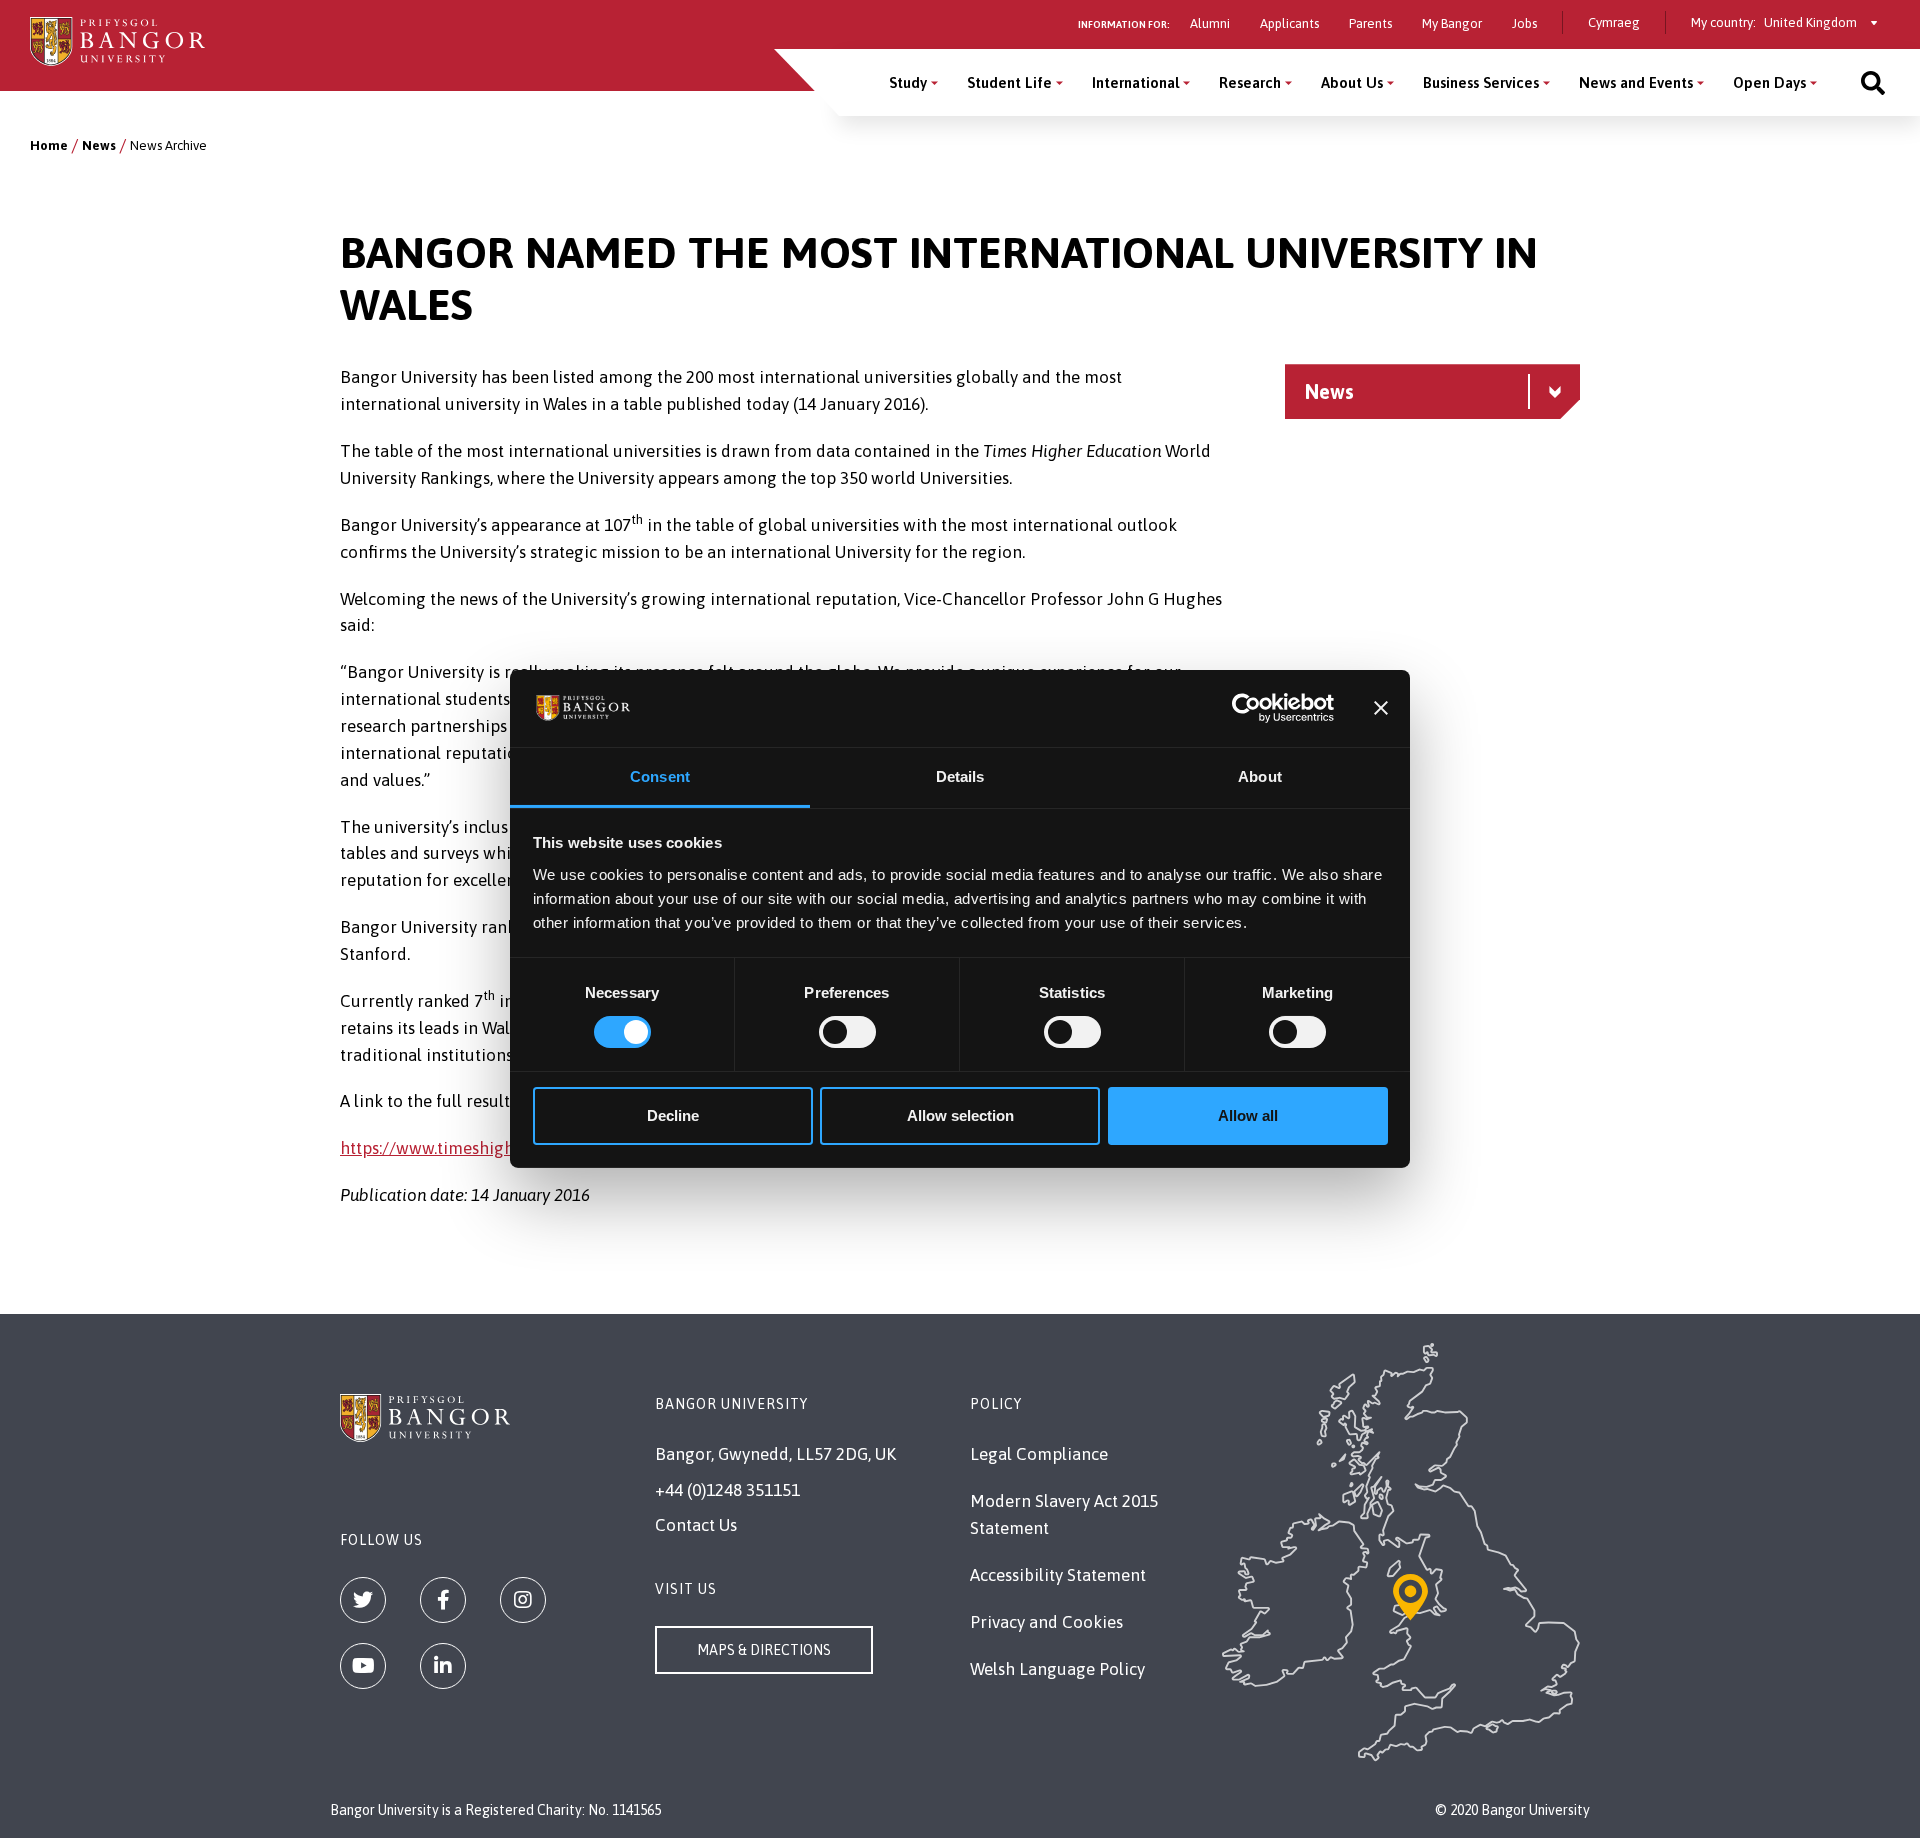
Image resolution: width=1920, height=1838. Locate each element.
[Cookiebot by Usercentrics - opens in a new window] (1246, 708)
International (1135, 82)
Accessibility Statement (1058, 1575)
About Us (1352, 82)
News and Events (1636, 82)
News (99, 145)
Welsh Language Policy (1057, 1669)
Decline (673, 1115)
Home (49, 145)
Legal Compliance (1039, 1454)
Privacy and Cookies (1046, 1622)
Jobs (1524, 23)
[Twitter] (363, 1600)
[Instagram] (523, 1600)
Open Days (1769, 82)
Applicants (1289, 23)
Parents (1370, 23)
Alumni (1210, 23)
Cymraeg (1614, 22)
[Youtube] (363, 1666)
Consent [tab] (660, 776)
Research (1250, 82)
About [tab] (1260, 776)
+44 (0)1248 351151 (727, 1490)
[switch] (847, 1032)
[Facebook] (443, 1600)
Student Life (1009, 82)
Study (908, 82)
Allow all (1248, 1115)
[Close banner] (1381, 708)
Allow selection (960, 1115)
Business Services (1481, 82)
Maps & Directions (764, 1650)
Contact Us (696, 1525)
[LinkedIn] (443, 1666)
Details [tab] (960, 776)
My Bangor (1452, 23)
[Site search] (1873, 82)
